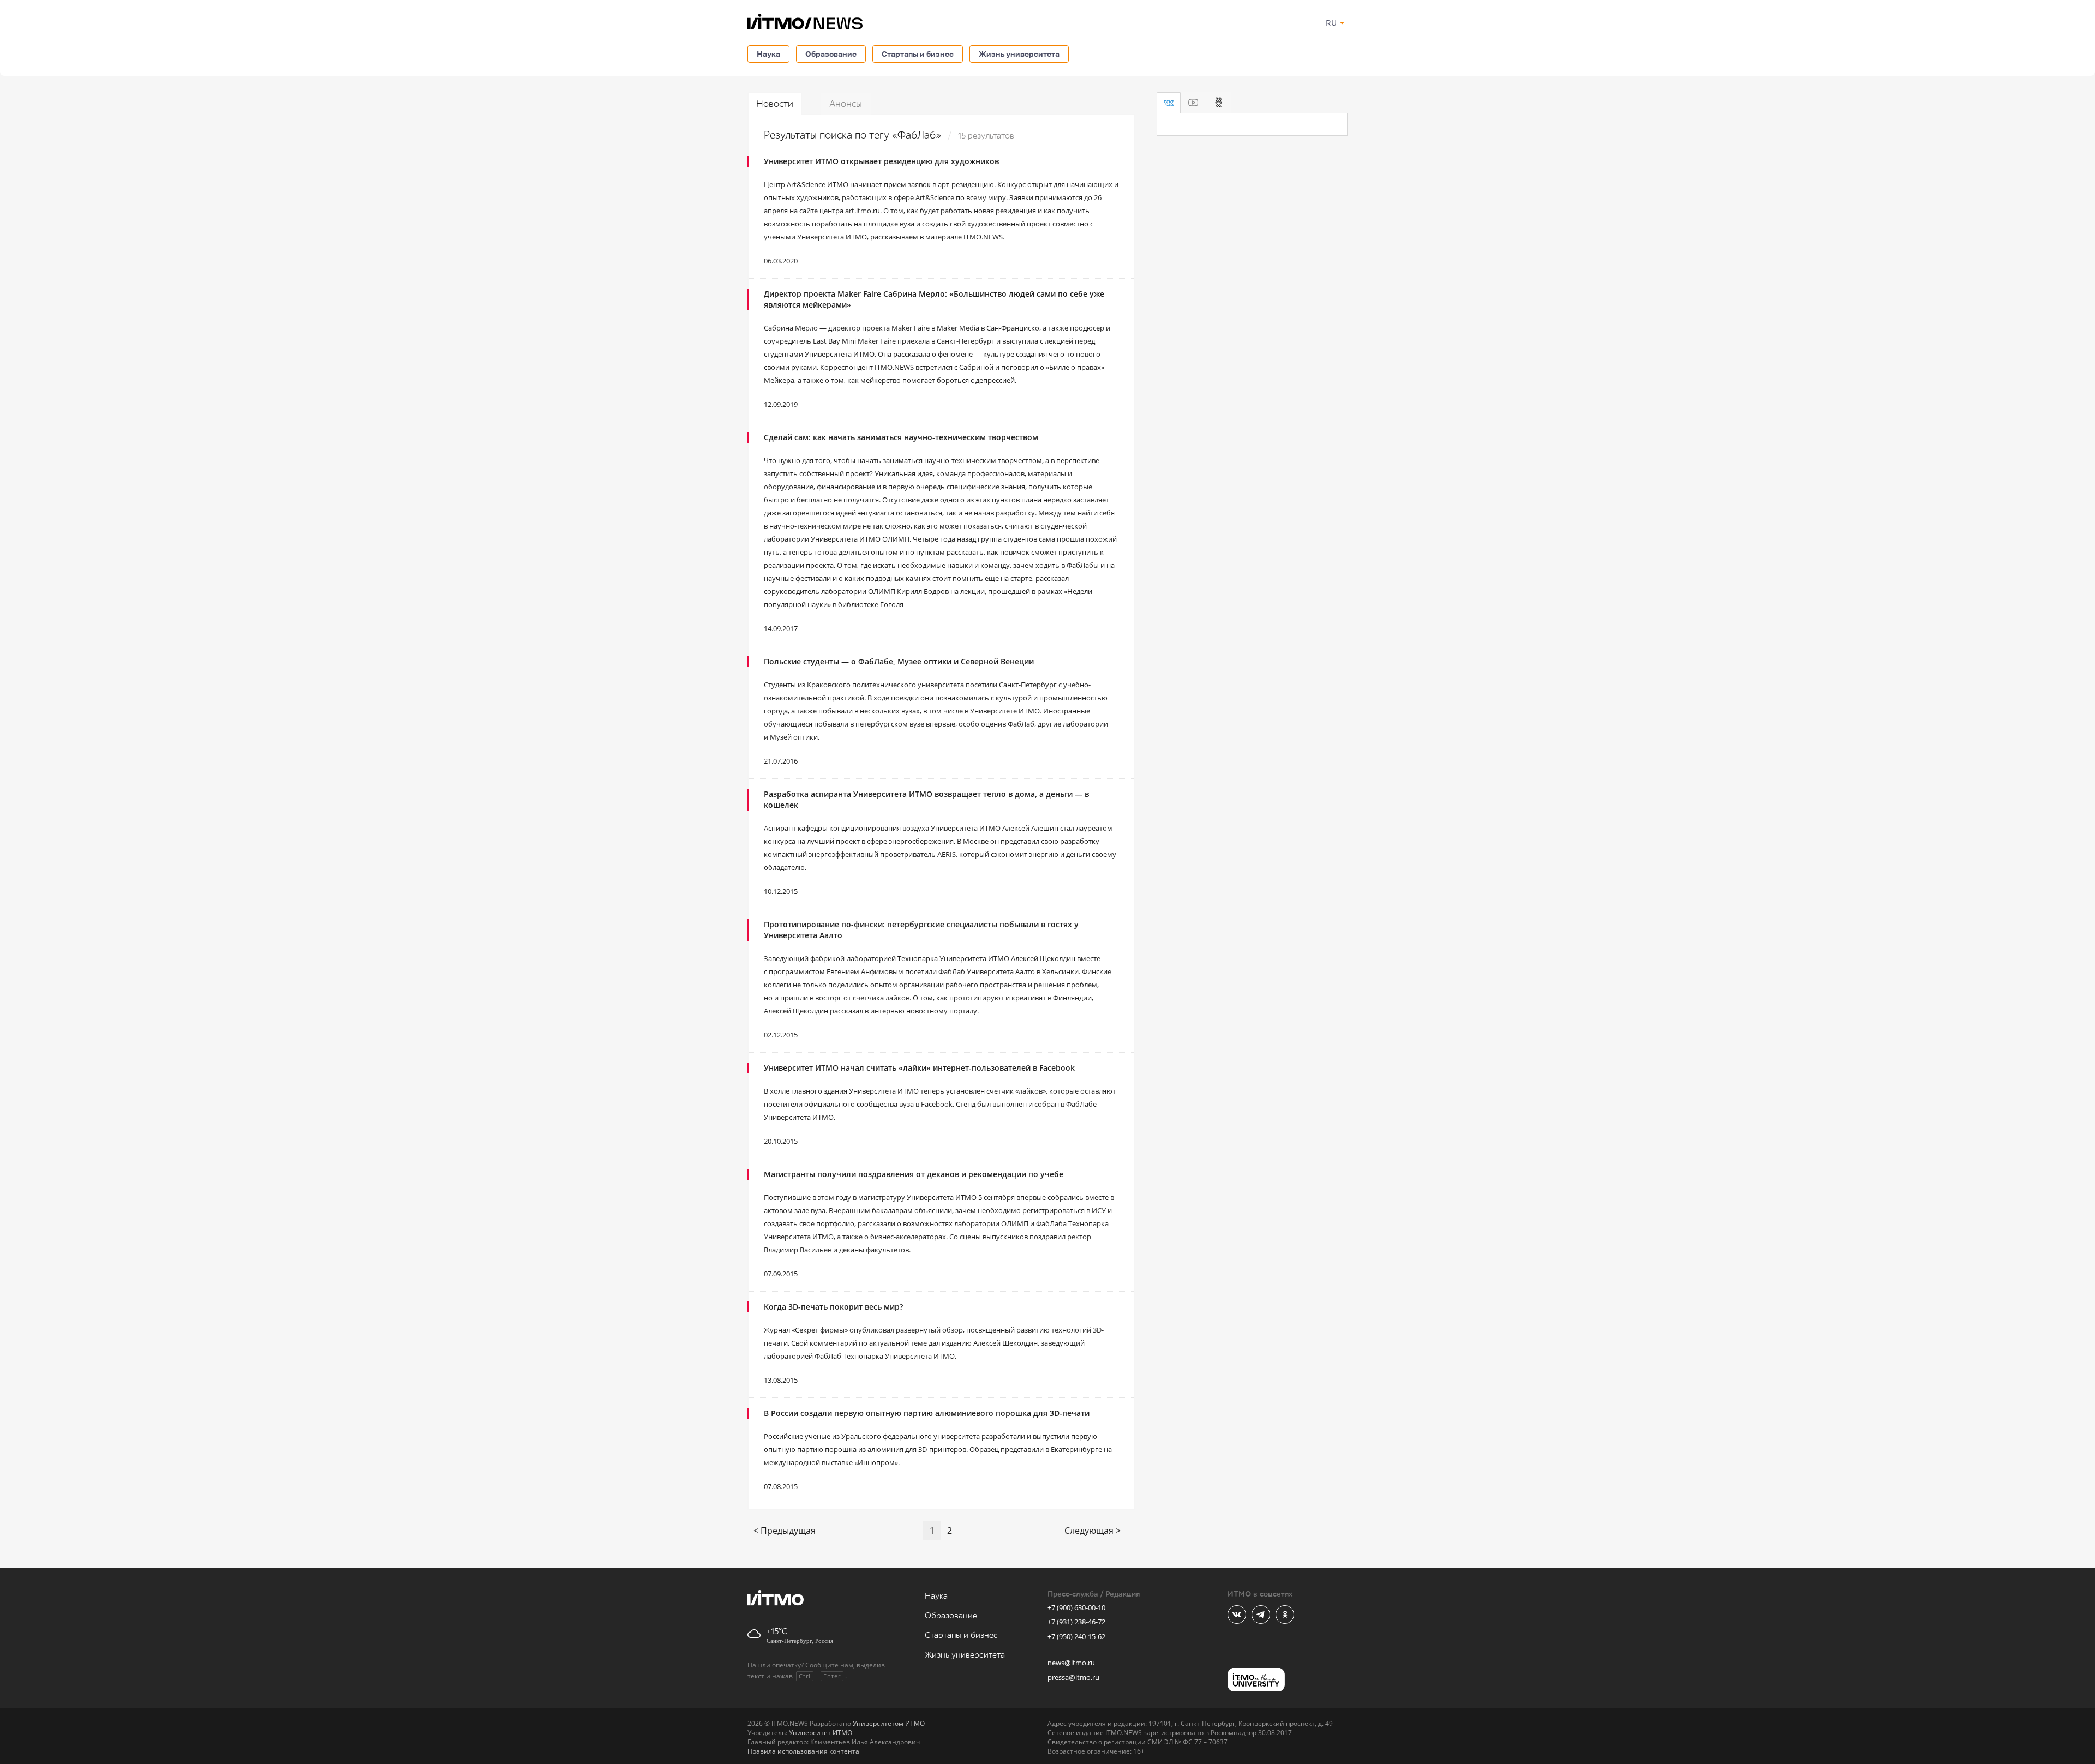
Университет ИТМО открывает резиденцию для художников (881, 161)
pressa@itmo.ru (1073, 1677)
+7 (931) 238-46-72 (1076, 1622)
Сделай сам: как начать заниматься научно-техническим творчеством (901, 437)
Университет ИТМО (821, 1733)
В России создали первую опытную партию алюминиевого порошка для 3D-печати (927, 1413)
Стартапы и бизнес (918, 54)
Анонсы (846, 104)
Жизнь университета (1019, 54)
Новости (775, 104)
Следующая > (1093, 1531)
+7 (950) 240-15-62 (1076, 1636)
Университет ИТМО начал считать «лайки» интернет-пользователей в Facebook (919, 1068)
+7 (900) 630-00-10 (1076, 1607)
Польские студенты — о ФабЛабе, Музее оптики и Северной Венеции (899, 661)
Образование (831, 54)
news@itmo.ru (1071, 1663)
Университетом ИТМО (889, 1723)
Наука (768, 54)
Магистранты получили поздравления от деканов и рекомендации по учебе (914, 1174)
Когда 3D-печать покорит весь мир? (833, 1307)
